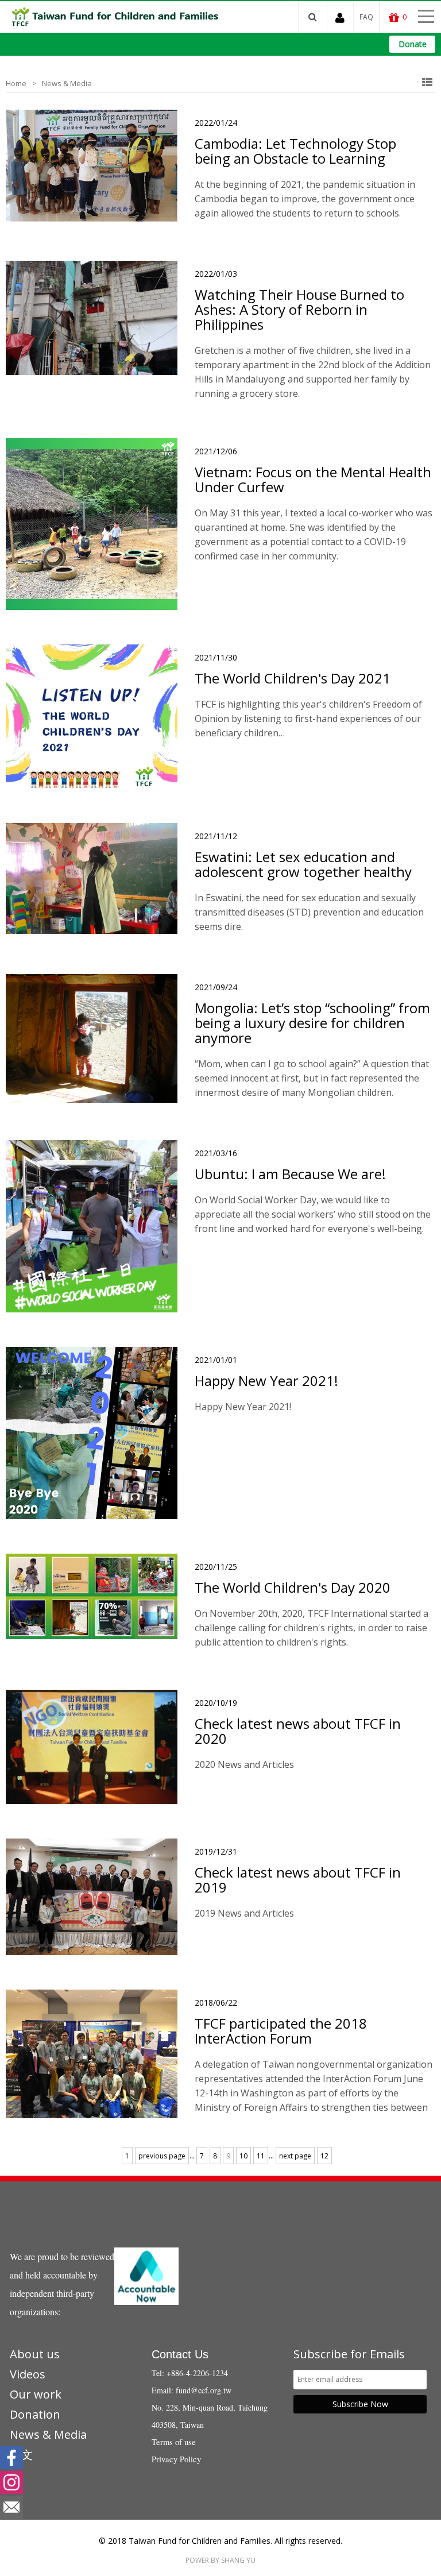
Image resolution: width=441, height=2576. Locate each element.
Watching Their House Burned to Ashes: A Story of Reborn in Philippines (299, 310)
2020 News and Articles (244, 1764)
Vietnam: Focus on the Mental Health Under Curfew (313, 480)
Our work (36, 2394)
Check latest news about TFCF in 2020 (298, 1731)
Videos (28, 2374)
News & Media (67, 83)
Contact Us (180, 2354)
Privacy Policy (176, 2459)
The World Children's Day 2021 (293, 678)
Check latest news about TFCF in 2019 (298, 1880)
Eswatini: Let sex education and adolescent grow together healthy (303, 864)
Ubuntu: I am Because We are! (290, 1174)
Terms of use (174, 2442)
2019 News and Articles (244, 1913)
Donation (35, 2414)
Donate (413, 44)
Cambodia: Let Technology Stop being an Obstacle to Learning (295, 151)
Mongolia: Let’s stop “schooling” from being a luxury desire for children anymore (312, 1023)
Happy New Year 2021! (266, 1381)
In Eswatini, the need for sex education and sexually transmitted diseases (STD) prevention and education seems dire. (309, 912)
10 (243, 2156)
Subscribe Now (360, 2404)
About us (35, 2354)
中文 (21, 2455)
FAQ (366, 17)
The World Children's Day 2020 (293, 1588)
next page (295, 2156)
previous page (162, 2156)
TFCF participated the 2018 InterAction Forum (281, 2031)
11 (261, 2156)
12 (324, 2156)
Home (16, 83)
